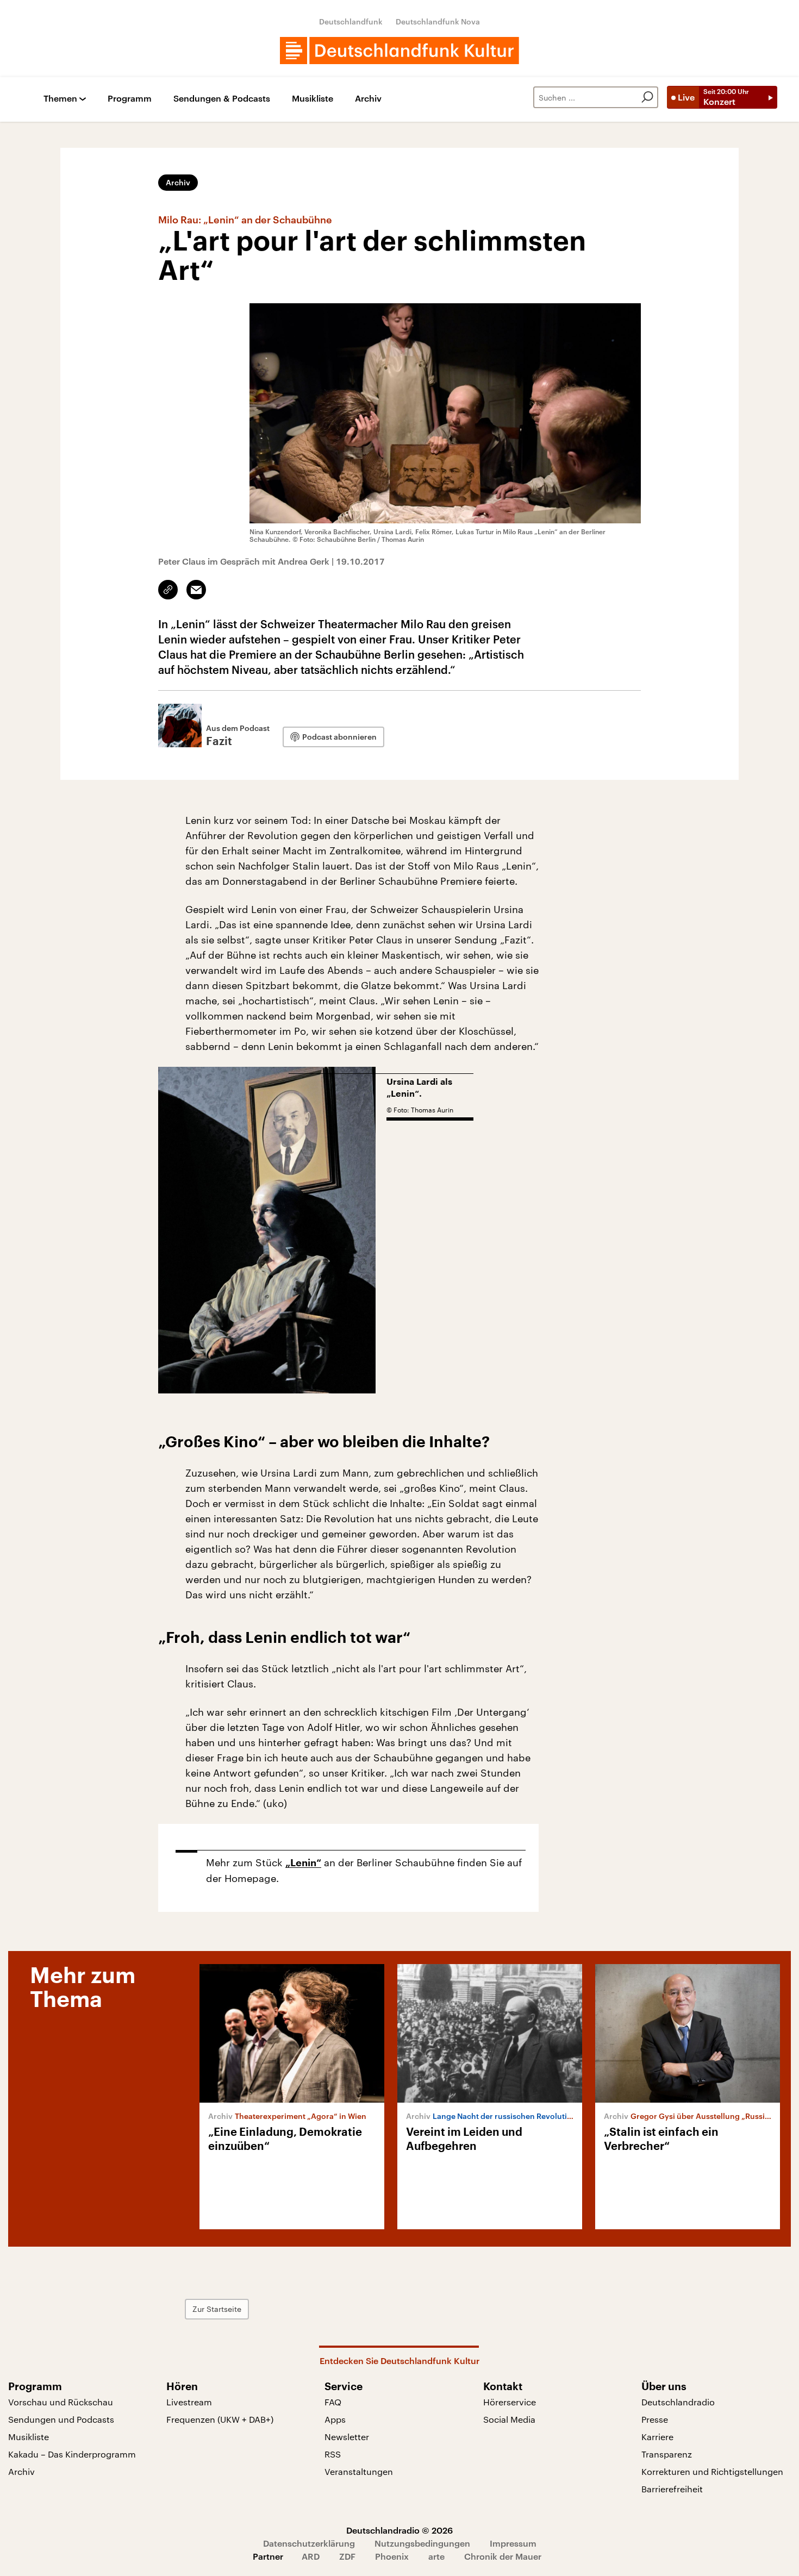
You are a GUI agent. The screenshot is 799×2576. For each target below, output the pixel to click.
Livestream (189, 2402)
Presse (655, 2419)
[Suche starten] (647, 97)
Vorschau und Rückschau (61, 2402)
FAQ (333, 2402)
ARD (311, 2556)
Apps (335, 2419)
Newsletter (347, 2437)
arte (436, 2556)
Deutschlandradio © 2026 (399, 2530)
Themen (60, 99)
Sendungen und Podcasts (61, 2419)
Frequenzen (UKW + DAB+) (220, 2419)
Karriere (657, 2437)
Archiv (368, 99)
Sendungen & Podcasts (222, 99)
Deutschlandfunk (351, 21)
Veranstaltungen (359, 2471)
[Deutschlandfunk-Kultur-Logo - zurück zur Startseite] (399, 51)
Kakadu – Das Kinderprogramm (72, 2454)
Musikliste (313, 99)
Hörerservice (510, 2402)
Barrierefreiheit (672, 2489)
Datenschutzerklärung (309, 2543)
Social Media (509, 2419)
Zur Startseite (217, 2309)
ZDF (347, 2556)
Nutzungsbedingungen (422, 2543)
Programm (130, 99)
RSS (333, 2454)
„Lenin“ (303, 1863)
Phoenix (392, 2556)
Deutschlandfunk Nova (438, 21)
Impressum (513, 2543)
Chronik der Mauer (503, 2556)
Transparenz (667, 2454)
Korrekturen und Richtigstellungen (712, 2471)
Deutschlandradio (678, 2402)
